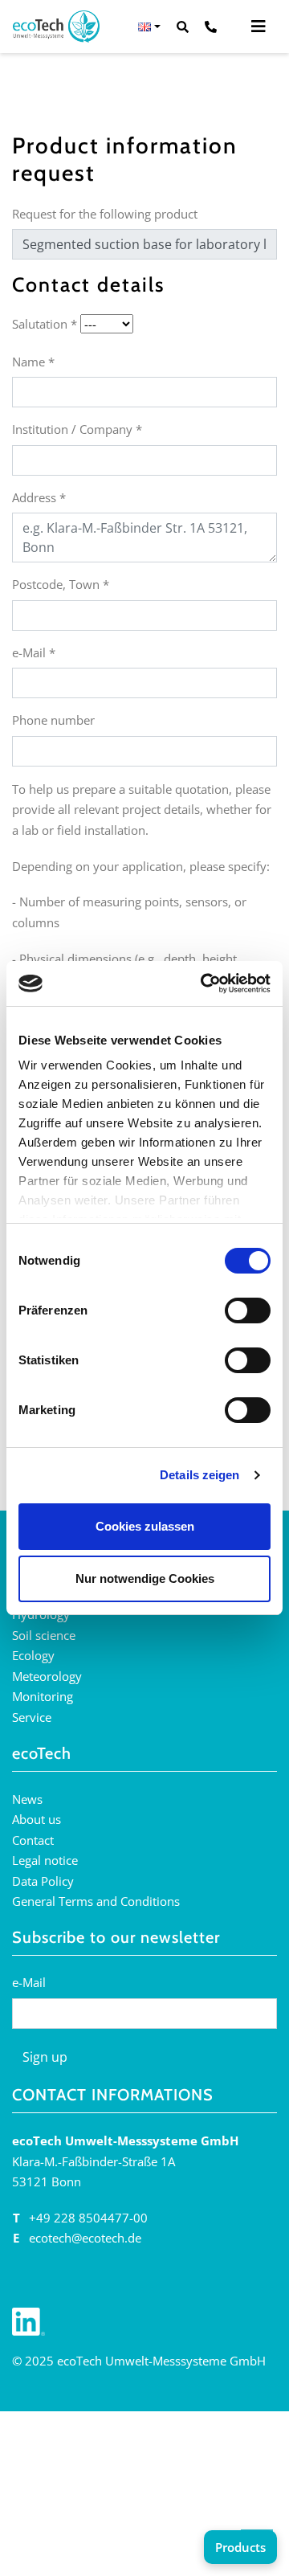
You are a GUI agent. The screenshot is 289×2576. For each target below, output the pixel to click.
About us (37, 1819)
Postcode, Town (61, 584)
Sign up (45, 2057)
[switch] (248, 1310)
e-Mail (34, 652)
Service (32, 1717)
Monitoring (43, 1696)
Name (33, 362)
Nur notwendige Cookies (145, 1578)
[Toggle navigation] (258, 27)
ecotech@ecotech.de (85, 2238)
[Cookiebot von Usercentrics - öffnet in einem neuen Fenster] (204, 983)
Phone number (53, 720)
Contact (33, 1840)
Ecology (33, 1655)
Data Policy (43, 1881)
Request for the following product (105, 214)
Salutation (45, 324)
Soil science (44, 1635)
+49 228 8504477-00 (88, 2218)
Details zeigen (199, 1475)
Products (240, 2547)
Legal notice (45, 1860)
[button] (149, 27)
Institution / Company (77, 429)
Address (39, 497)
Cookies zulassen (145, 1526)
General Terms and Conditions (96, 1901)
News (27, 1799)
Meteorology (47, 1676)
